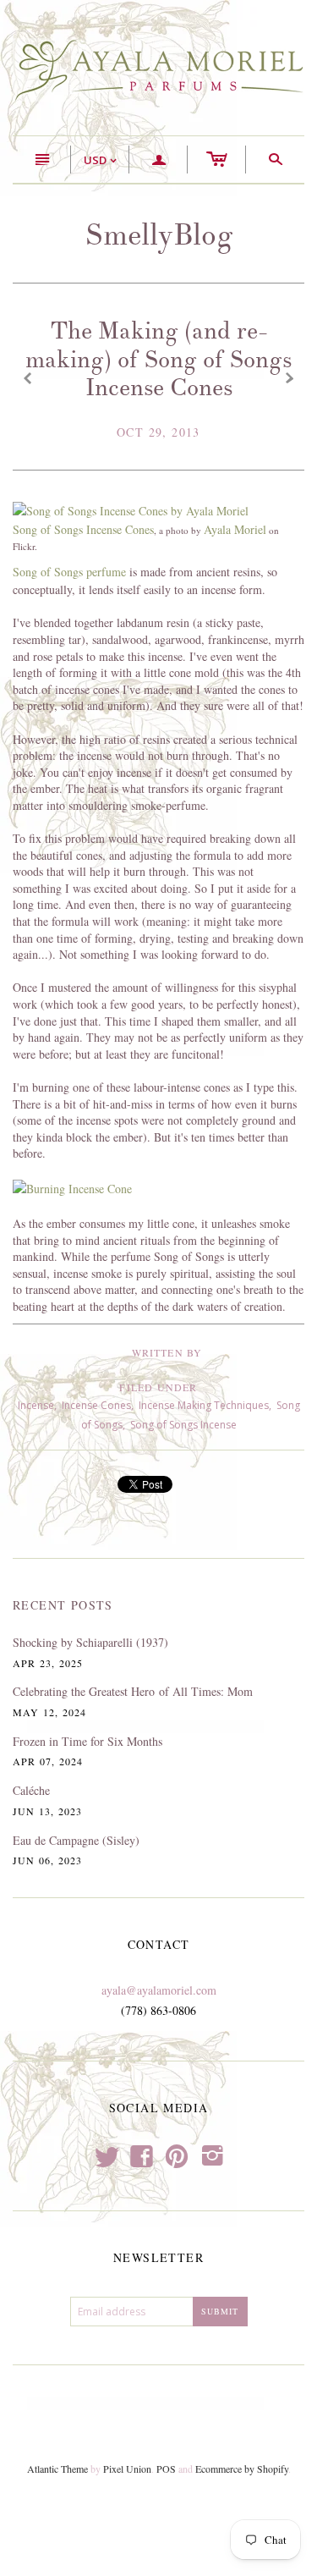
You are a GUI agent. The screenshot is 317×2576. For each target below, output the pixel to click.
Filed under (158, 1387)
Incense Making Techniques (204, 1405)
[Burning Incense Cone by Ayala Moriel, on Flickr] (72, 1188)
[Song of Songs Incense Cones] (131, 509)
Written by (167, 1352)
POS (166, 2469)
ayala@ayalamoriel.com (159, 1990)
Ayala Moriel (235, 529)
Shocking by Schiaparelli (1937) (90, 1642)
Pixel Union (127, 2469)
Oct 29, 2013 (158, 432)
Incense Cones (96, 1405)
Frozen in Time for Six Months (87, 1741)
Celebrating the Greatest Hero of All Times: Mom (133, 1691)
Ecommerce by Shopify (242, 2469)
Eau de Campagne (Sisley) (76, 1840)
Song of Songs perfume (69, 572)
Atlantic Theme (57, 2469)
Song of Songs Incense (183, 1425)
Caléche (31, 1790)
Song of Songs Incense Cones (83, 529)
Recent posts (63, 1605)
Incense (36, 1405)
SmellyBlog (159, 235)
